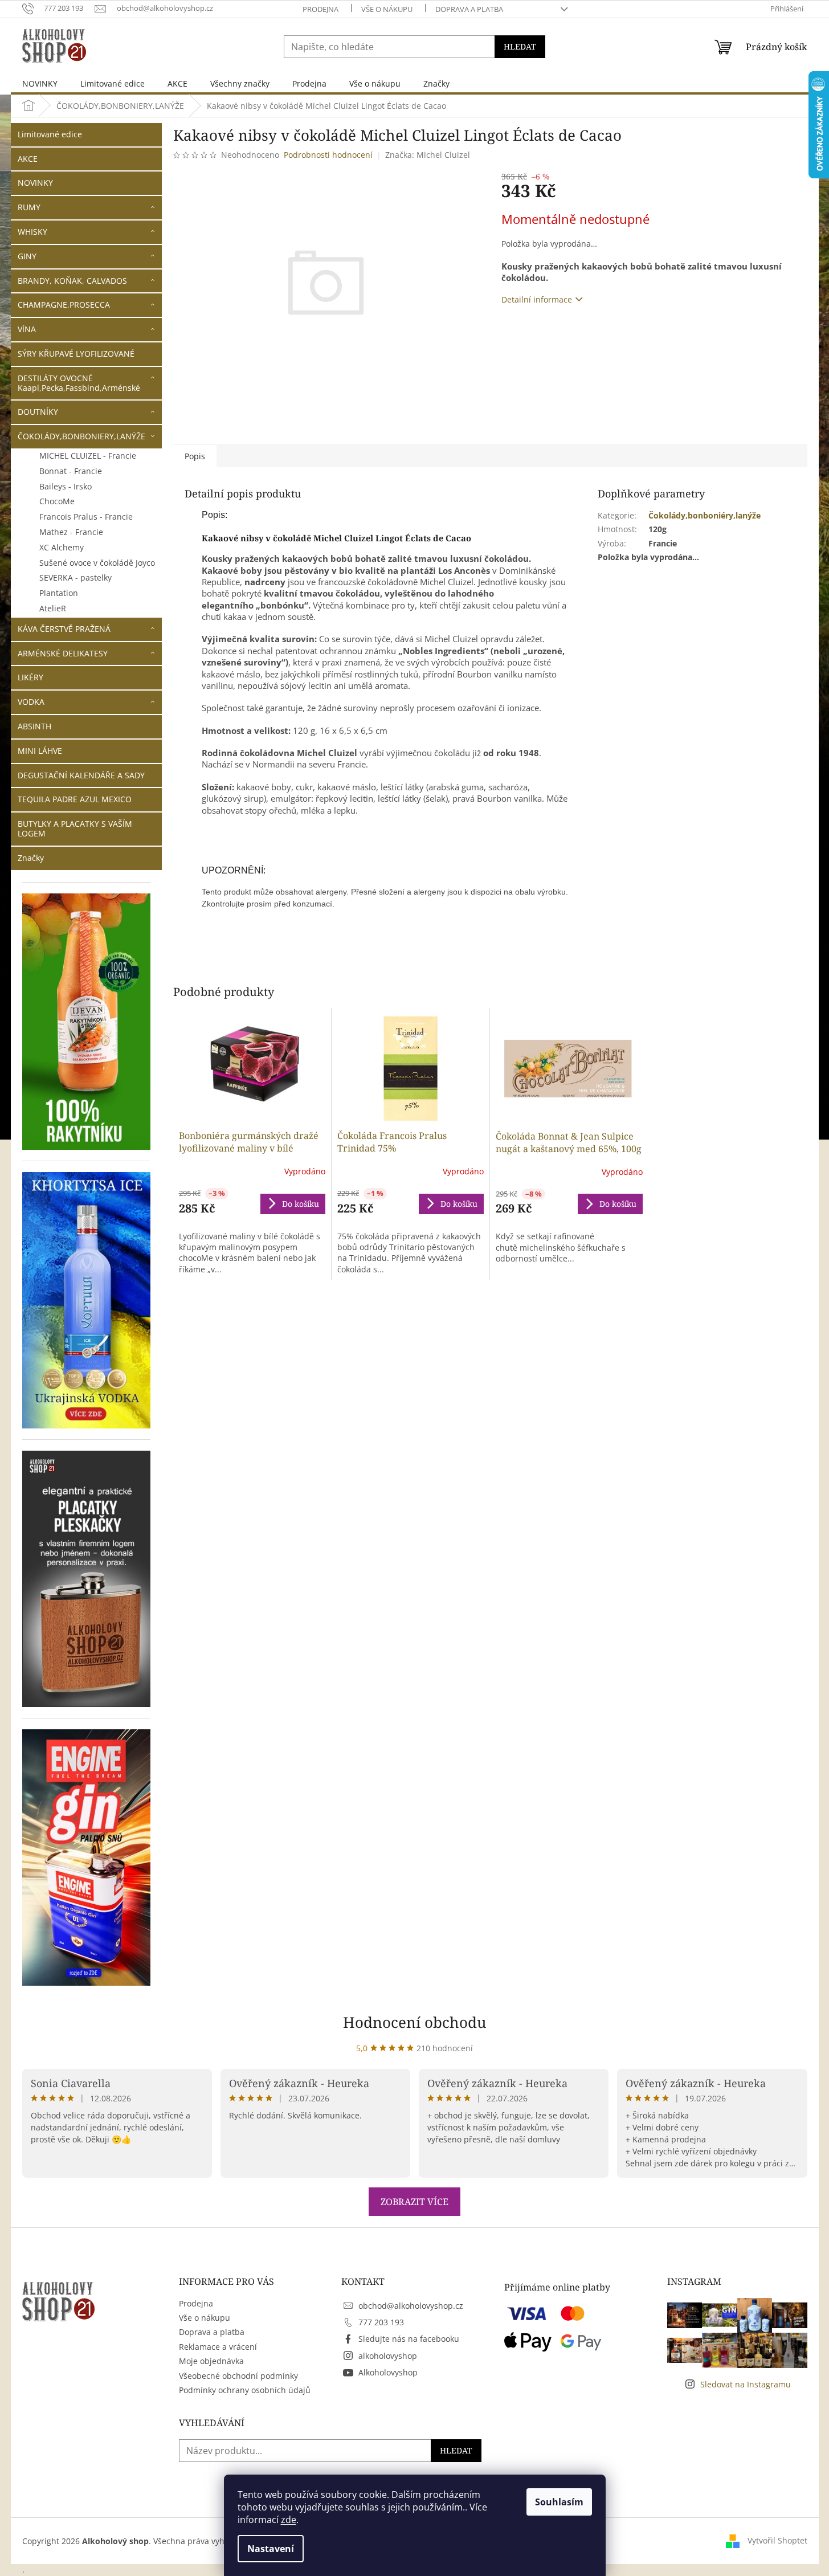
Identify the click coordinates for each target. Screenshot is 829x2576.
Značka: (428, 155)
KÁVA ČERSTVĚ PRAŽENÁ (64, 629)
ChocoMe (57, 501)
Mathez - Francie (71, 532)
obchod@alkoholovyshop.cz (411, 2306)
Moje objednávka (211, 2361)
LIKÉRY (30, 677)
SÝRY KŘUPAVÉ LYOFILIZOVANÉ (76, 354)
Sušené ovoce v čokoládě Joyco (97, 563)
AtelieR (53, 608)
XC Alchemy (62, 547)
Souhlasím (559, 2502)
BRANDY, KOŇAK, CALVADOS (72, 281)
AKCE (28, 159)
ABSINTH (34, 726)
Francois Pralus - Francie (86, 517)
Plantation (59, 593)
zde (289, 2520)
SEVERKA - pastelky (75, 577)
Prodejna (320, 9)
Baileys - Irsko (66, 486)
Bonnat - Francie (71, 471)
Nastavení (271, 2549)
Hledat (520, 46)
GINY (27, 256)
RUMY (29, 207)
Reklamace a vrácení (218, 2347)
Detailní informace (537, 299)
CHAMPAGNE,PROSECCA (64, 305)
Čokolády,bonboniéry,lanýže (705, 515)
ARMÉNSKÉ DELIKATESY (63, 653)
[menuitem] (40, 83)
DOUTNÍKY (38, 412)
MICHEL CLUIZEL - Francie (88, 456)
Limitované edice (50, 134)
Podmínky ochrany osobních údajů (245, 2390)
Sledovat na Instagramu (746, 2384)
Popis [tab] (195, 456)
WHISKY (32, 232)
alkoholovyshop (388, 2356)
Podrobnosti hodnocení (328, 155)
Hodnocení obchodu (415, 2022)
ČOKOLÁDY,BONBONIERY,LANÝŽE (81, 436)
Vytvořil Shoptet (777, 2540)
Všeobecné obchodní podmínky (238, 2376)
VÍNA (27, 329)
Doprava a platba (469, 9)
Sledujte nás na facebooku (409, 2339)
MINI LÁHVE (40, 751)
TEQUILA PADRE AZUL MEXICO (75, 799)
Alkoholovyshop (388, 2372)
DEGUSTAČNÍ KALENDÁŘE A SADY (81, 775)
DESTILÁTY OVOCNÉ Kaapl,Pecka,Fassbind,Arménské (79, 383)
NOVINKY (35, 183)
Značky (31, 858)
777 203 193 (381, 2322)
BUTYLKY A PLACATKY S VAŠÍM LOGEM (75, 828)
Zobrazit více (414, 2202)
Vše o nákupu (387, 9)
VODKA (31, 702)
